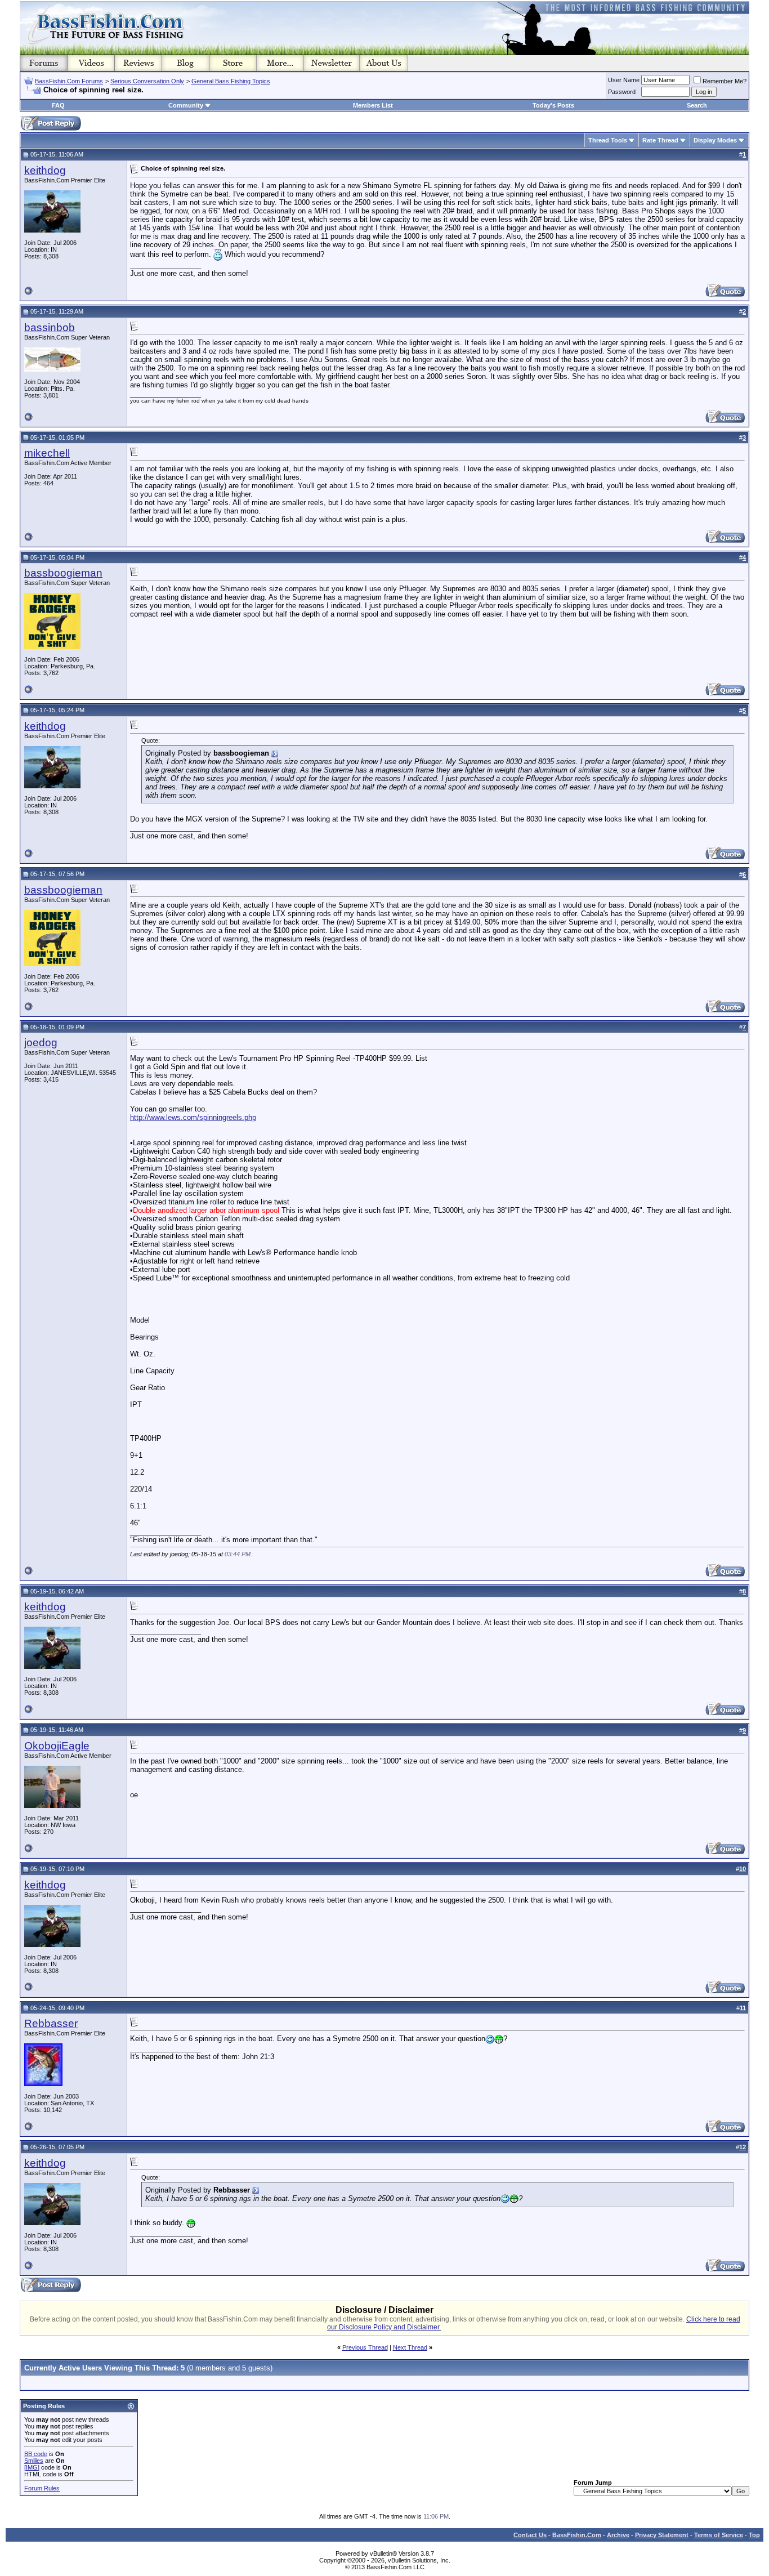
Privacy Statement (662, 2535)
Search (697, 105)
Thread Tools (608, 140)
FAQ (58, 105)
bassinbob (50, 327)
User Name (624, 80)
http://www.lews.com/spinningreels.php (193, 1117)
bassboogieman (63, 573)
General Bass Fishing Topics (231, 81)
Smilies (34, 2461)
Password (622, 92)
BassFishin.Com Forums (69, 81)
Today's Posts (553, 105)
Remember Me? (725, 81)
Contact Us (530, 2535)
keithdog (45, 170)
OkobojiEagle (57, 1746)
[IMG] (32, 2467)
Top (754, 2535)
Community (186, 105)
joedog (41, 1043)
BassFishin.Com (577, 2535)
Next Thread (410, 2347)
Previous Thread (365, 2347)
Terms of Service (719, 2535)
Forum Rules (42, 2488)
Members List (373, 105)
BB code (36, 2454)
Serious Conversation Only (147, 81)
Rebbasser (51, 2023)
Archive (618, 2535)
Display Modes (715, 140)
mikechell (47, 453)
